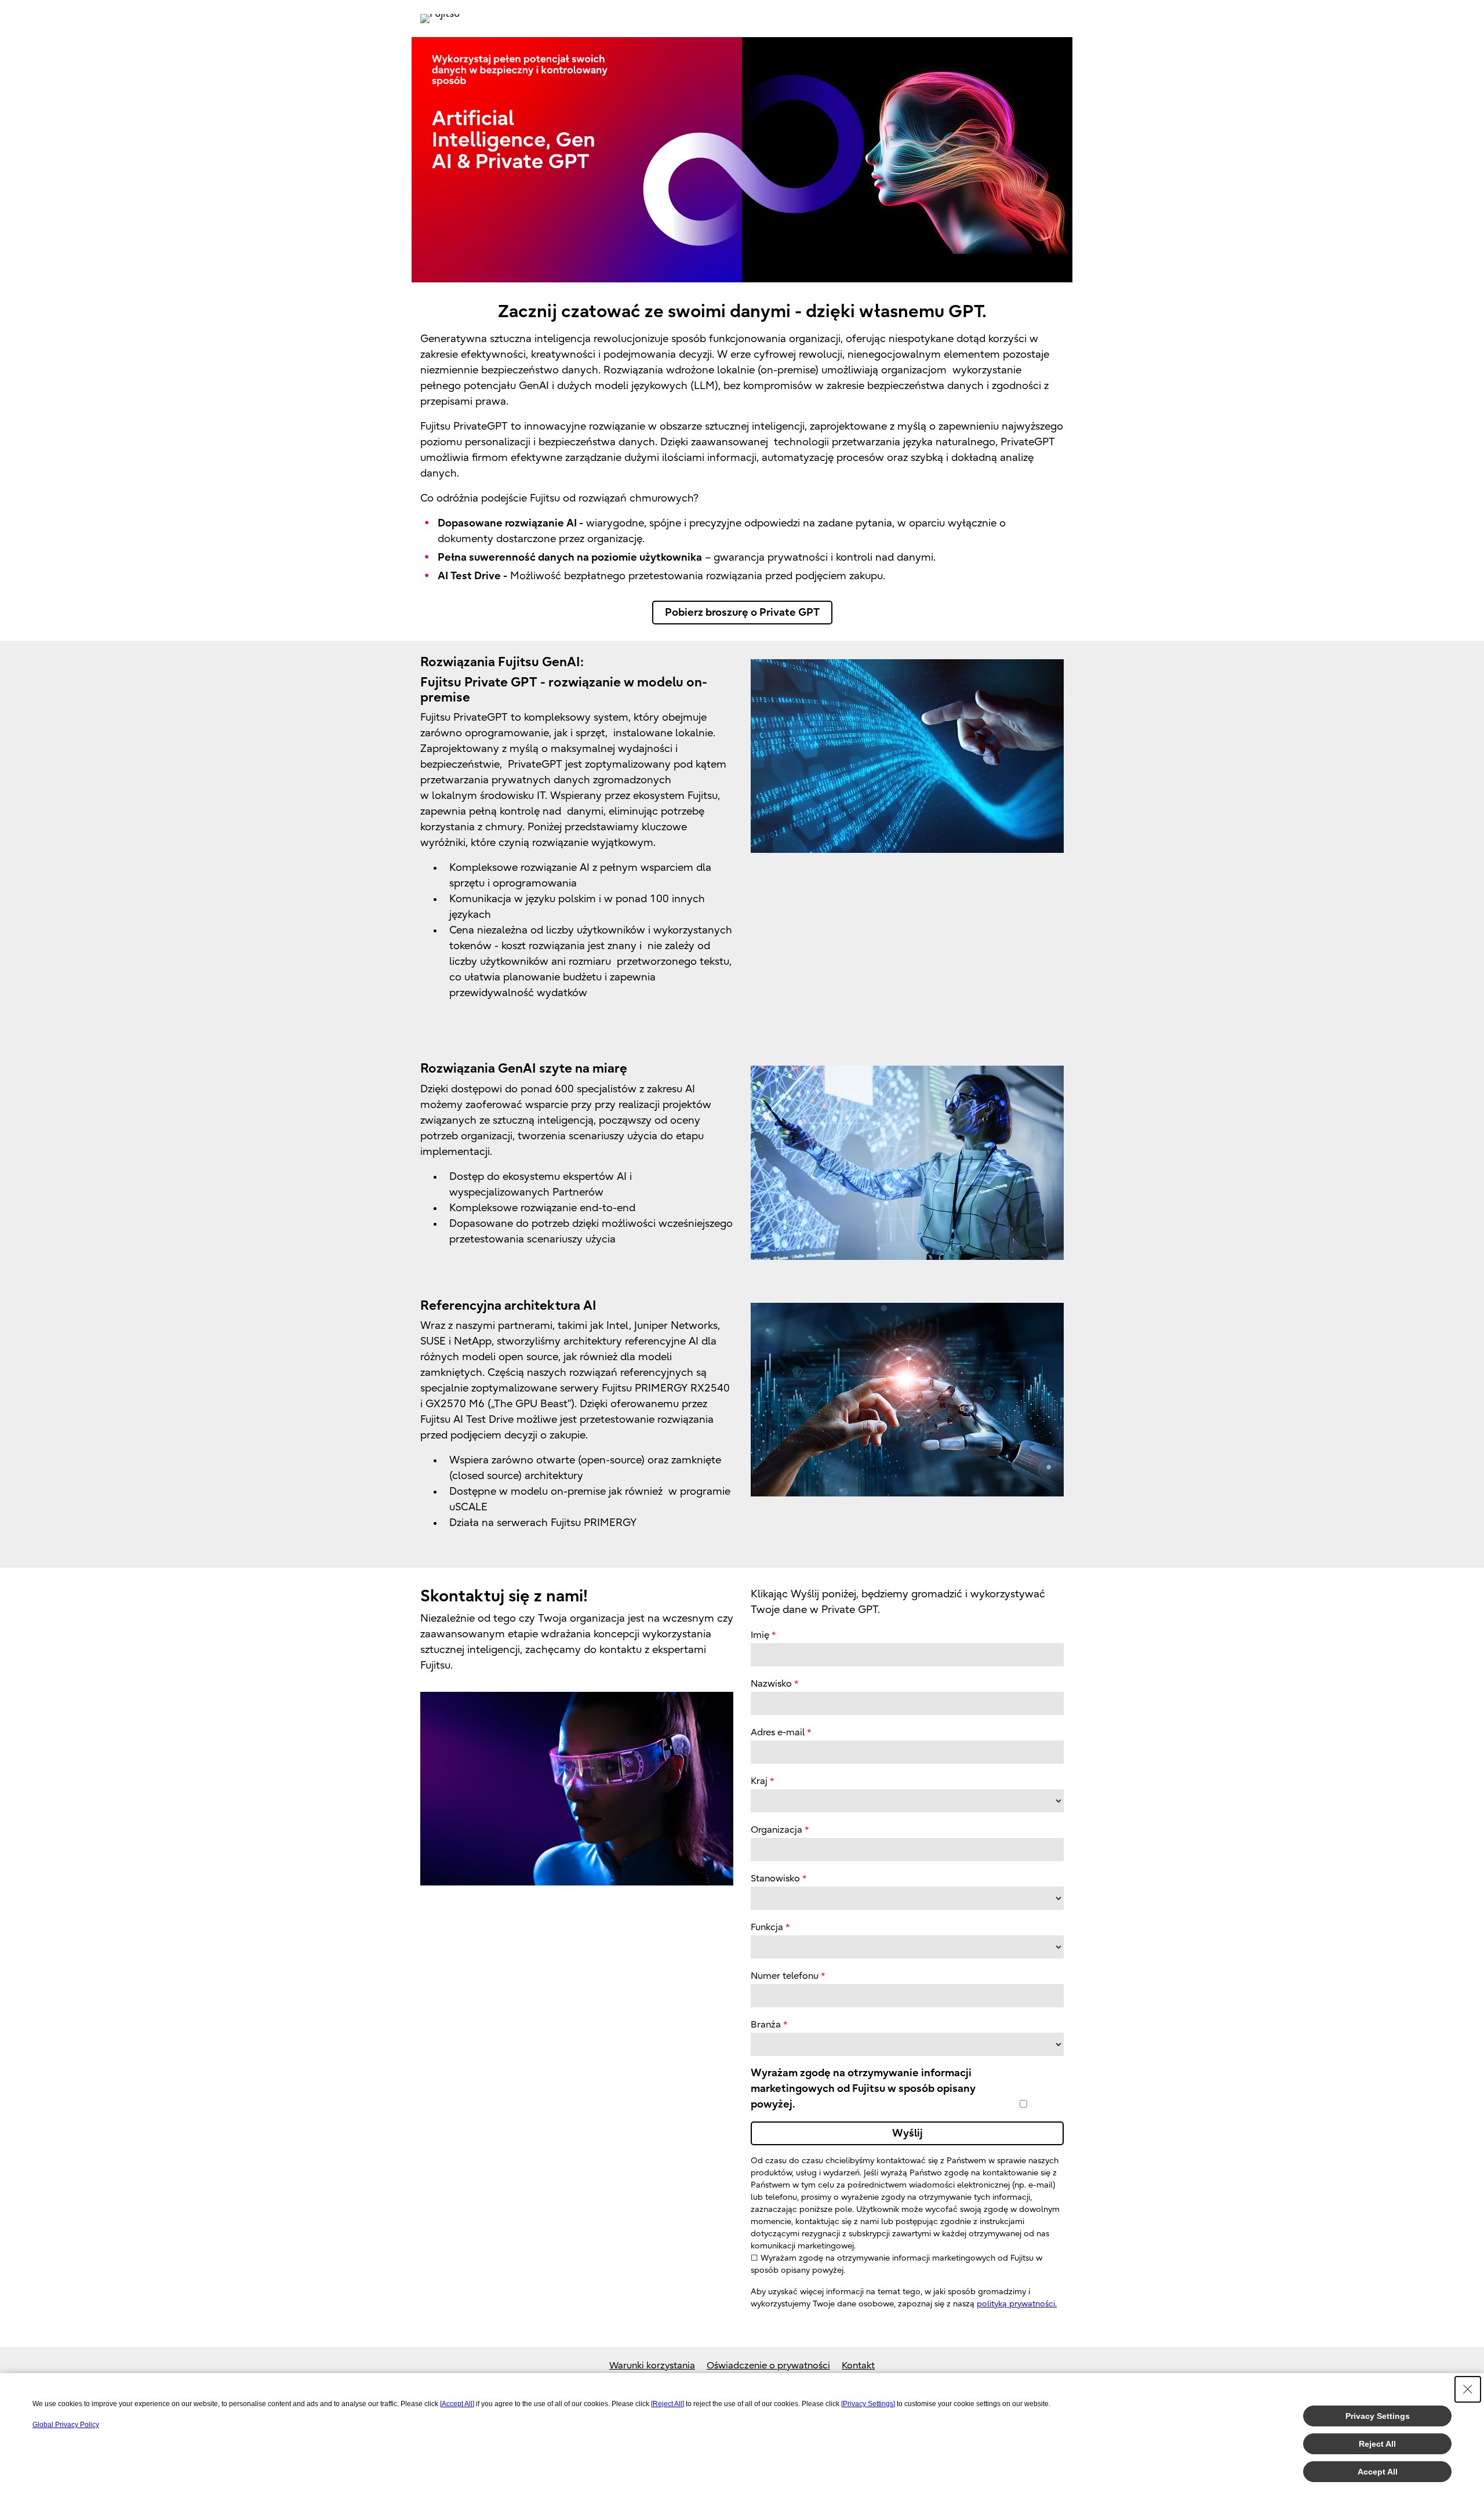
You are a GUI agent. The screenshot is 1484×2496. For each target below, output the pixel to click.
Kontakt (858, 2366)
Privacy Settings (1378, 2416)
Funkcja (767, 1927)
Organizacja (776, 1830)
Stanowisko (775, 1879)
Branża (766, 2025)
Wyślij (908, 2133)
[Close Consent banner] (1468, 2389)
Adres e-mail (778, 1732)
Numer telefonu (785, 1976)
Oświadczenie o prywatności (768, 2366)
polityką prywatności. (1017, 2304)
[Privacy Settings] (868, 2404)
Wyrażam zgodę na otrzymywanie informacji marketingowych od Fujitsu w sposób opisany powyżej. (863, 2089)
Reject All (1377, 2444)
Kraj (759, 1781)
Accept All (1378, 2472)
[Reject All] (668, 2404)
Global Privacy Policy (66, 2425)
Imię (760, 1635)
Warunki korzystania (652, 2366)
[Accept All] (457, 2404)
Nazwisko (771, 1684)
